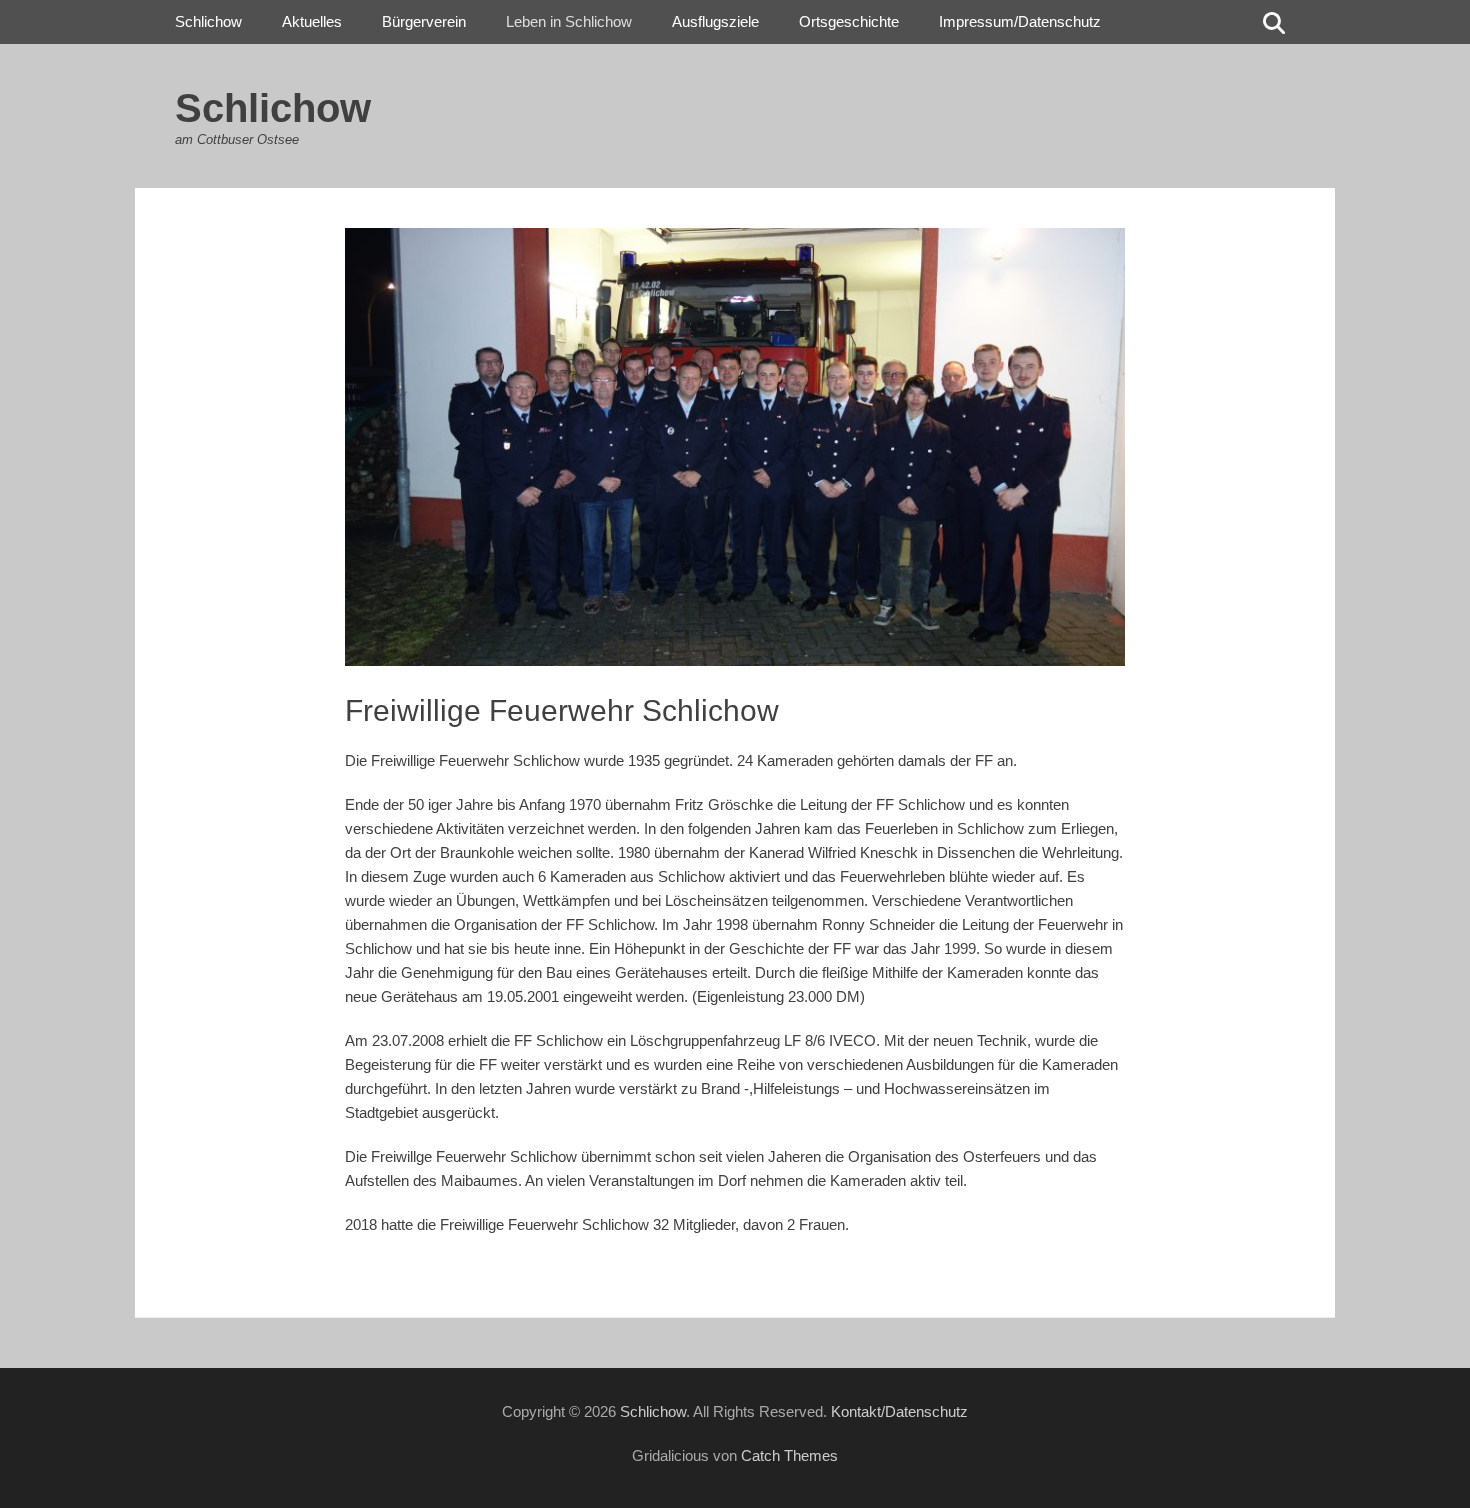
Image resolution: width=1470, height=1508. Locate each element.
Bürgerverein (424, 21)
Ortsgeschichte (849, 21)
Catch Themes (789, 1455)
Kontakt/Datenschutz (899, 1411)
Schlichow (273, 108)
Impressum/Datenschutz (1020, 21)
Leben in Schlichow (569, 21)
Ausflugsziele (715, 21)
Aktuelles (312, 21)
